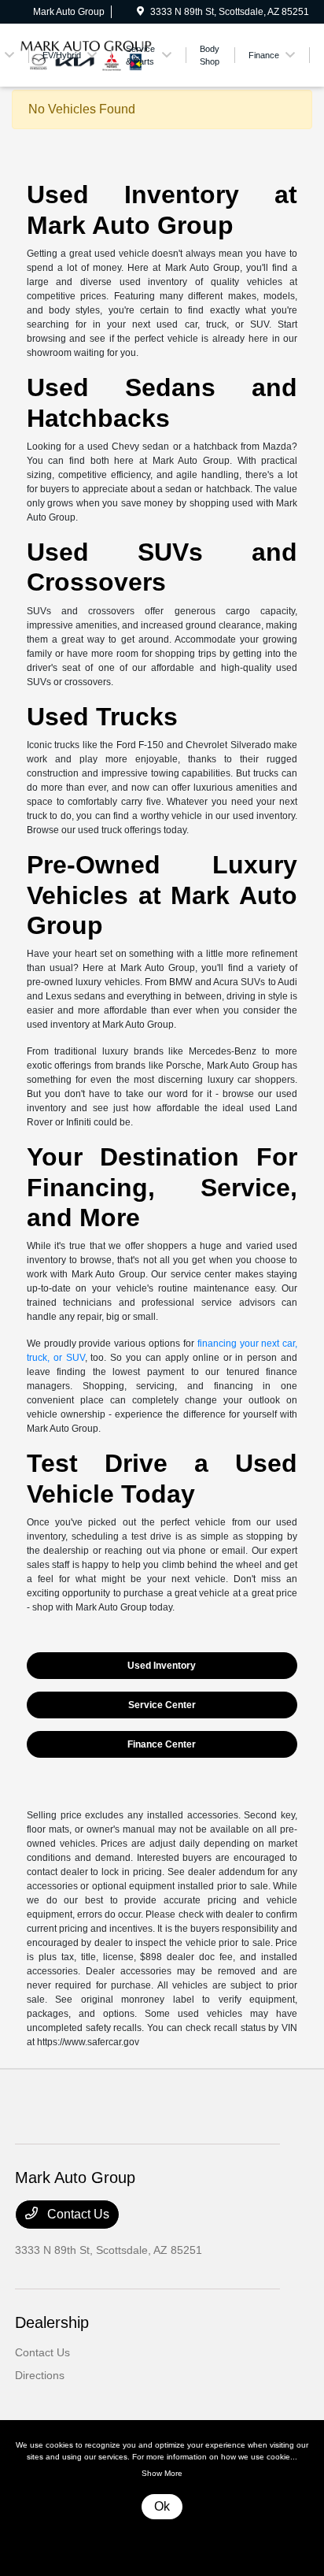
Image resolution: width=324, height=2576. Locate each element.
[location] (140, 12)
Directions (40, 2375)
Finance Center (162, 1744)
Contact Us (77, 2214)
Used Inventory (162, 1666)
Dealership (52, 2322)
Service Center (162, 1705)
